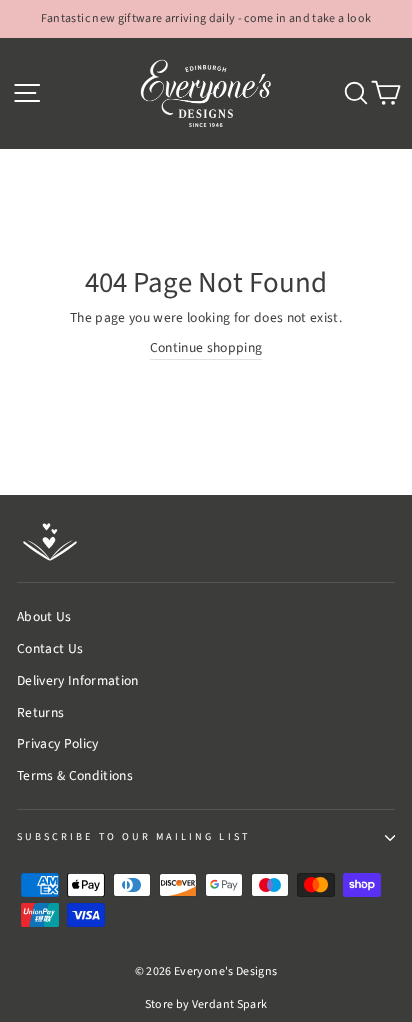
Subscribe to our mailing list (133, 837)
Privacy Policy (58, 743)
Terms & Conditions (75, 775)
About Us (44, 616)
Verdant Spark (229, 1004)
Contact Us (50, 648)
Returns (40, 712)
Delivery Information (78, 680)
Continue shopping (206, 347)
